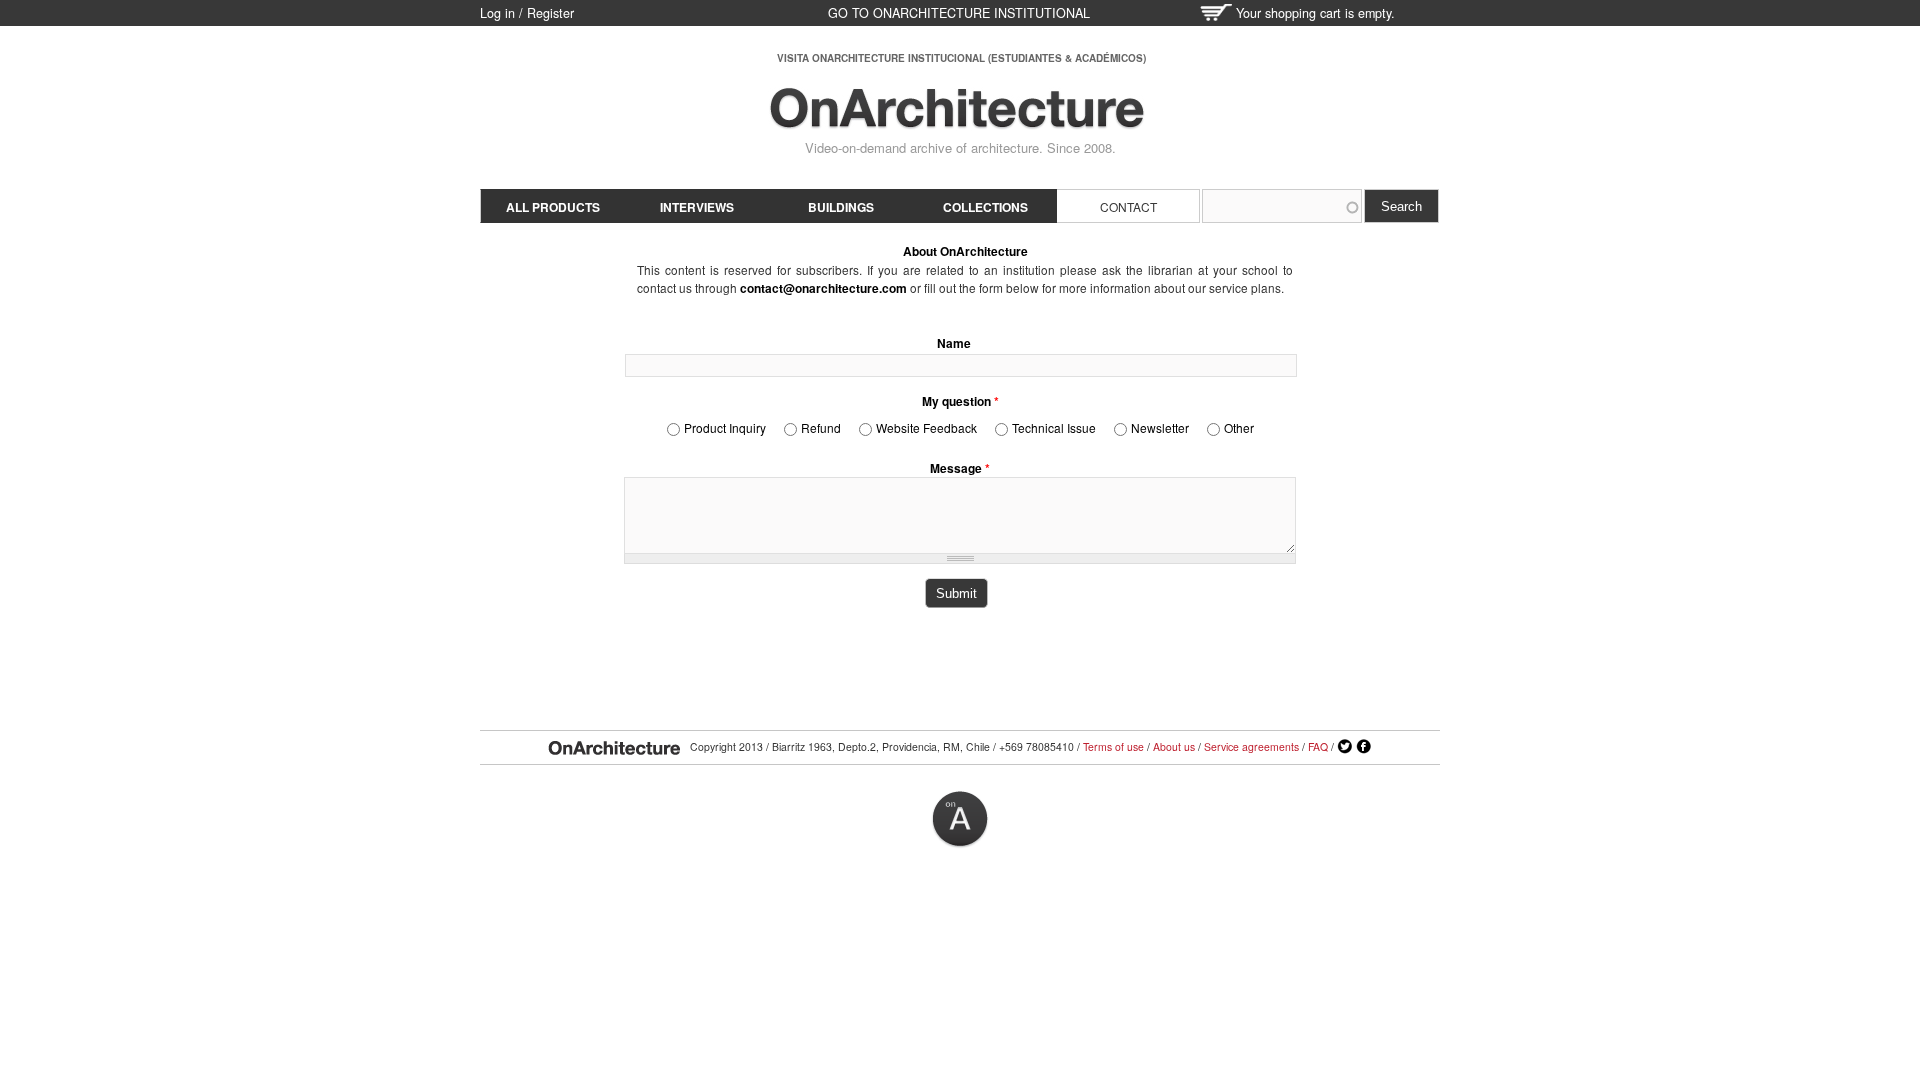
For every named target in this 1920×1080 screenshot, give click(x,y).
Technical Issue (1054, 427)
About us (1174, 746)
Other (1239, 427)
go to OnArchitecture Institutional (959, 13)
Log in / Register (527, 13)
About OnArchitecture (965, 251)
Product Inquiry (725, 427)
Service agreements (1251, 746)
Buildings (841, 207)
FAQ (1318, 746)
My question (960, 401)
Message (960, 468)
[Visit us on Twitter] (1345, 747)
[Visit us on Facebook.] (1364, 747)
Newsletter (1160, 427)
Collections (985, 207)
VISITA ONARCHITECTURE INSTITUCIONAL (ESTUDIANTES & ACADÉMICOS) (961, 58)
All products (553, 207)
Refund (821, 427)
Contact (1128, 206)
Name (954, 343)
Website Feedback (926, 427)
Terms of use (1113, 746)
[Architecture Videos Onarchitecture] (957, 120)
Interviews (697, 207)
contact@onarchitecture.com (823, 288)
